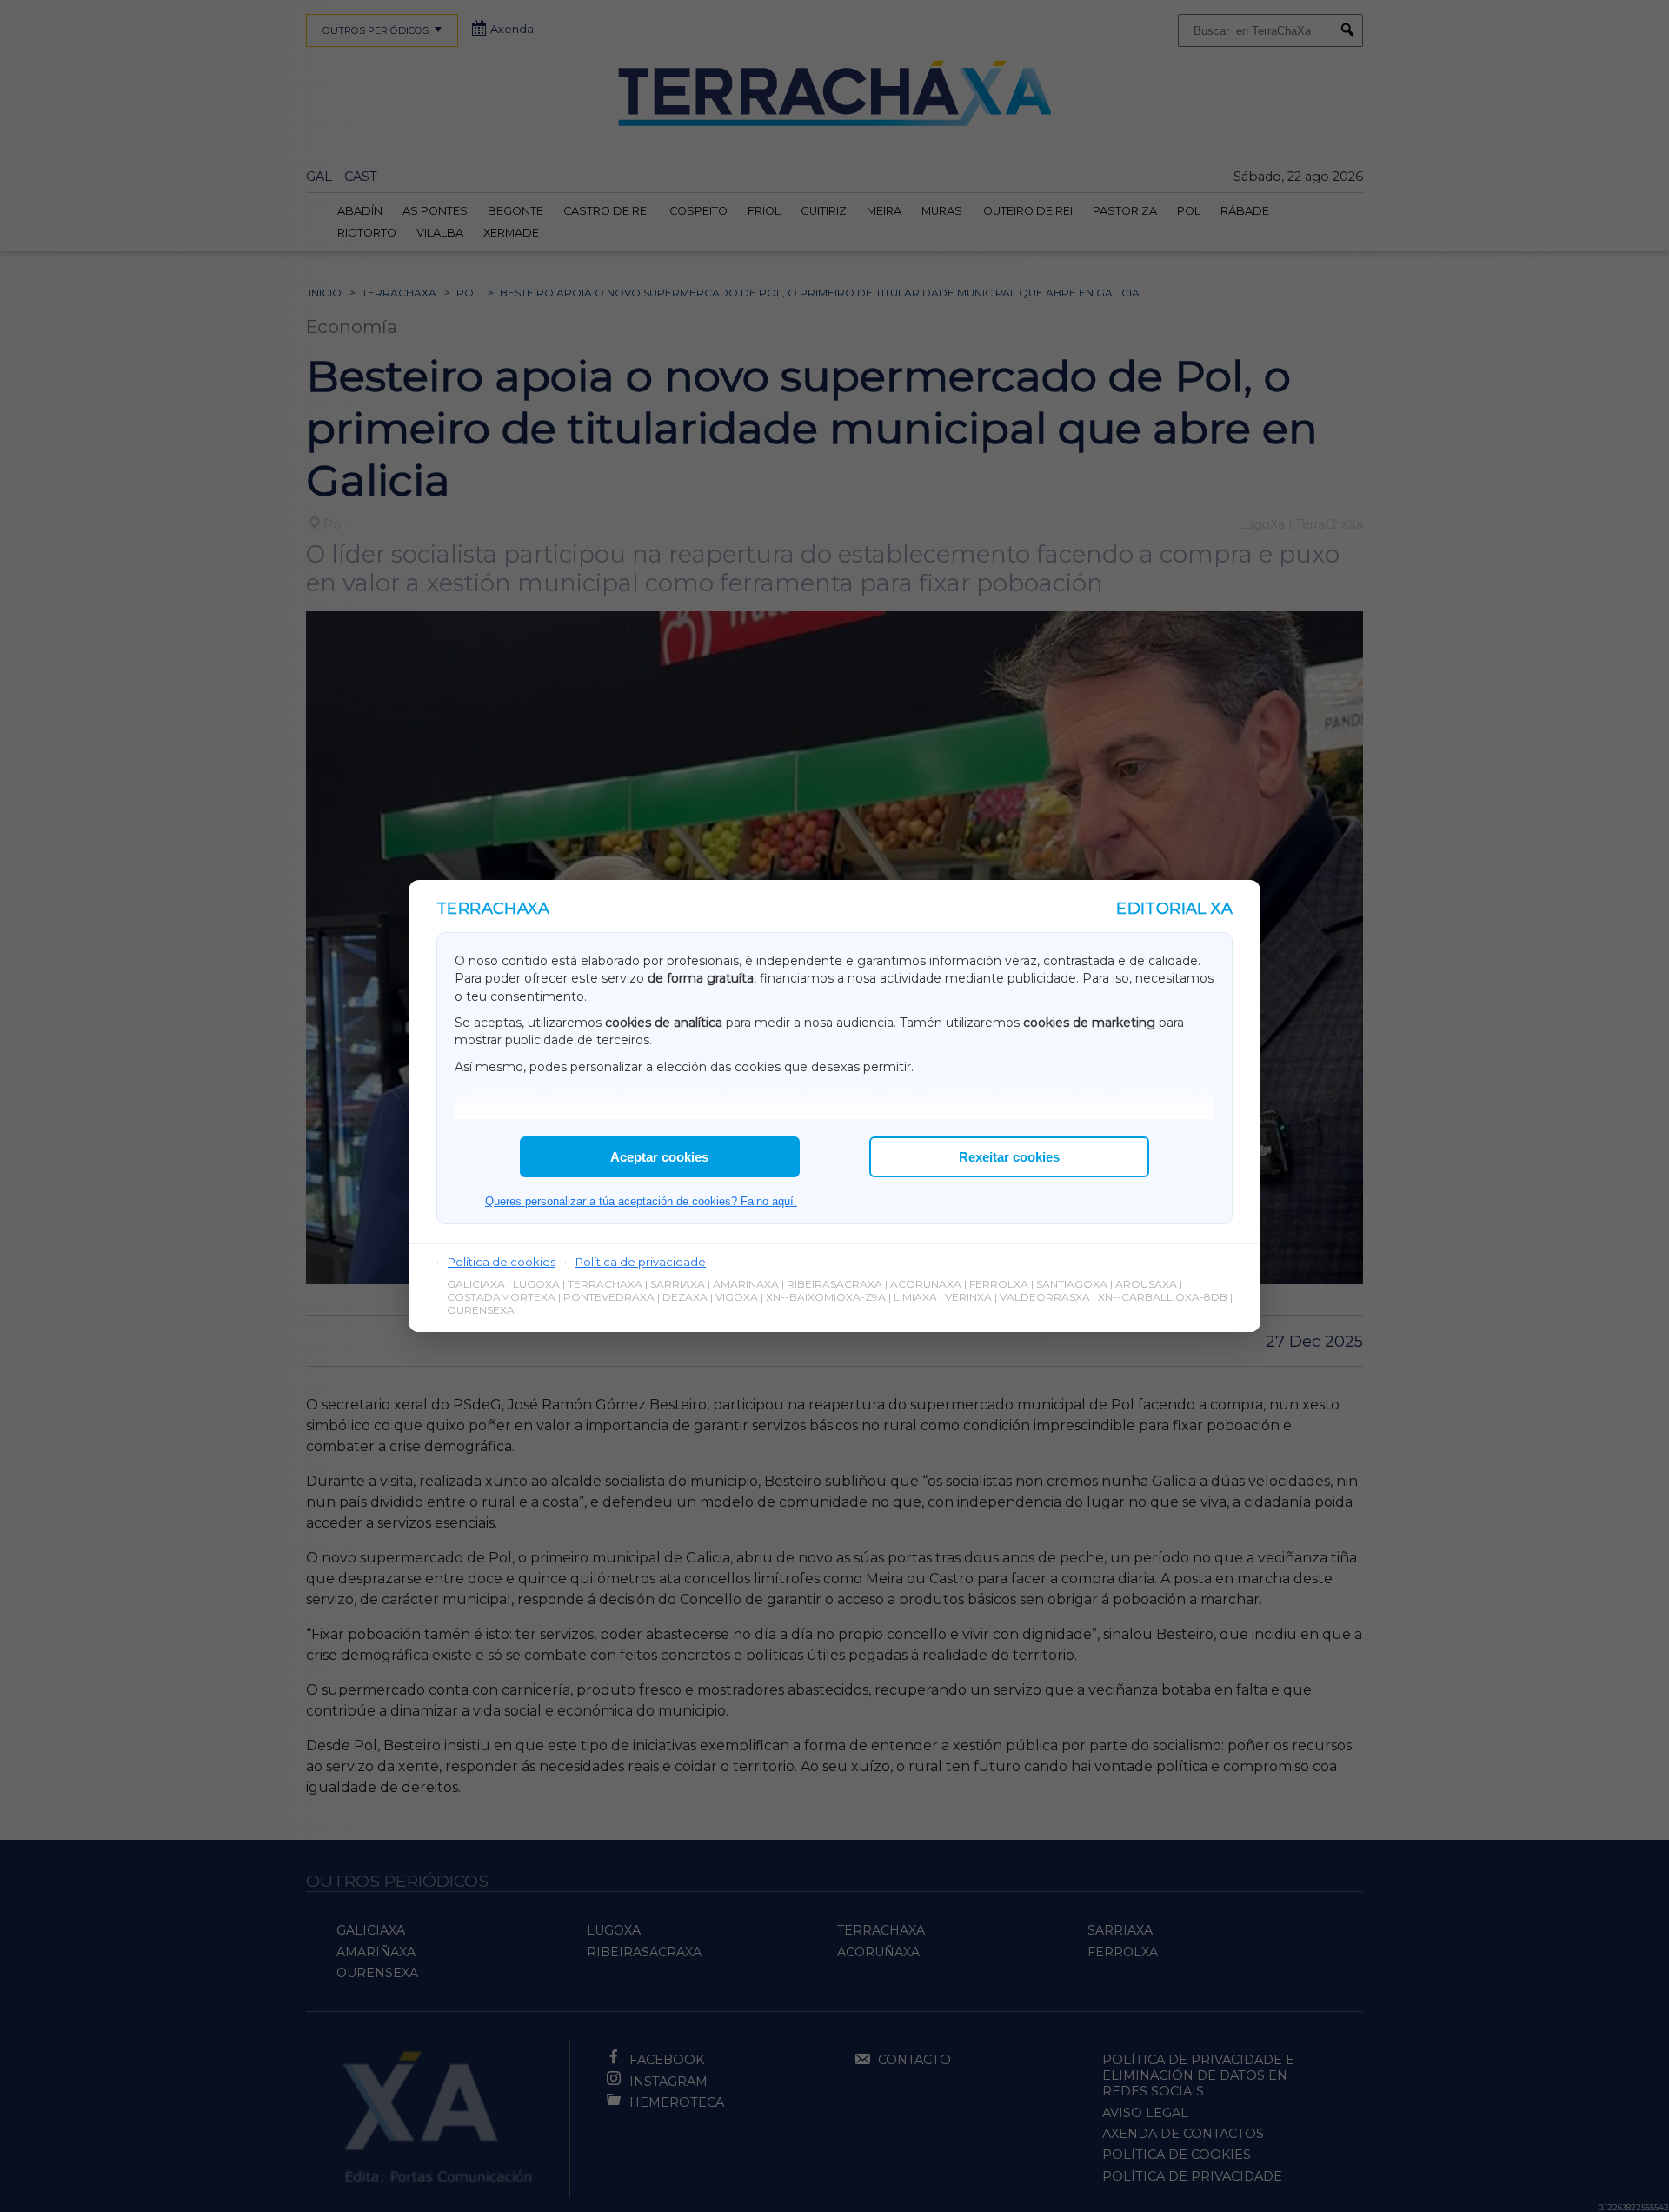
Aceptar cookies (659, 1157)
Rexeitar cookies (1009, 1157)
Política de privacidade (641, 1262)
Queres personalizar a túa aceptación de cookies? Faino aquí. (641, 1201)
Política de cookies (502, 1262)
